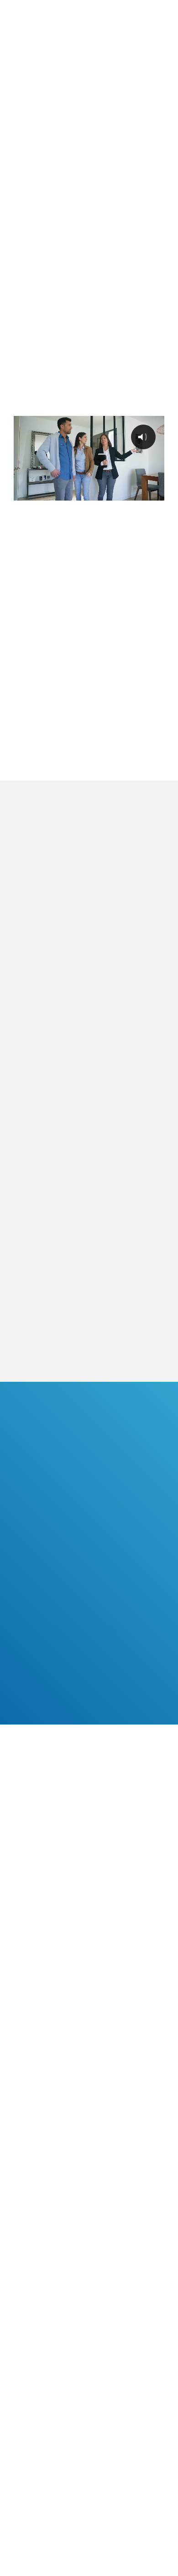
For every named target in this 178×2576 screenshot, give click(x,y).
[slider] (88, 493)
